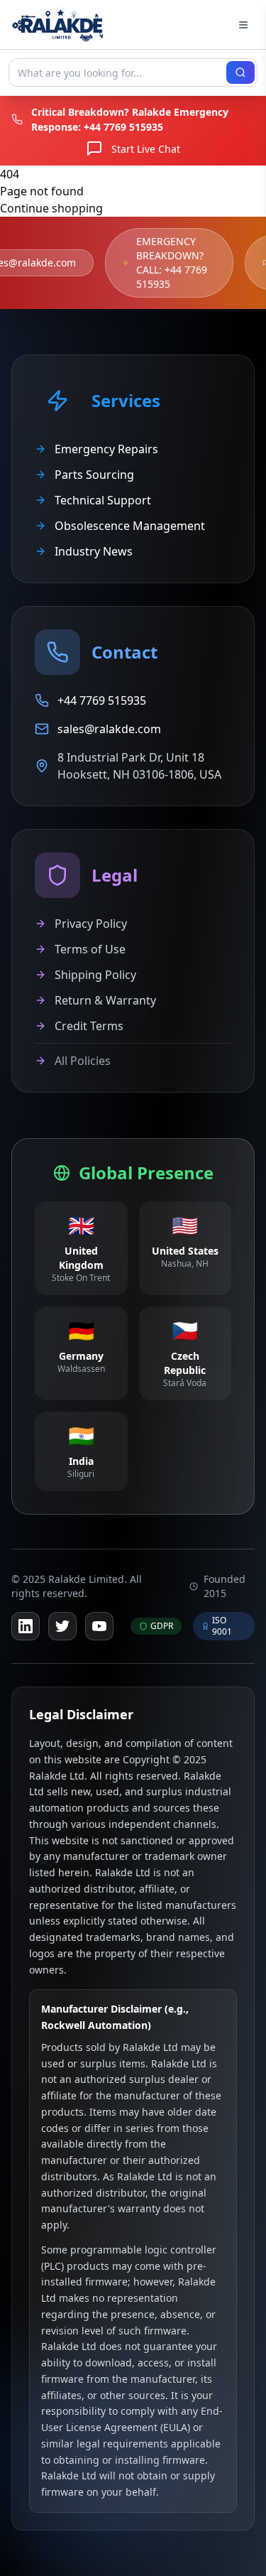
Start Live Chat (146, 149)
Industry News (94, 551)
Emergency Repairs (106, 449)
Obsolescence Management (130, 526)
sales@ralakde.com (109, 729)
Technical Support (103, 500)
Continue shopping (51, 208)
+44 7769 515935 (123, 127)
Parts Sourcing (94, 475)
